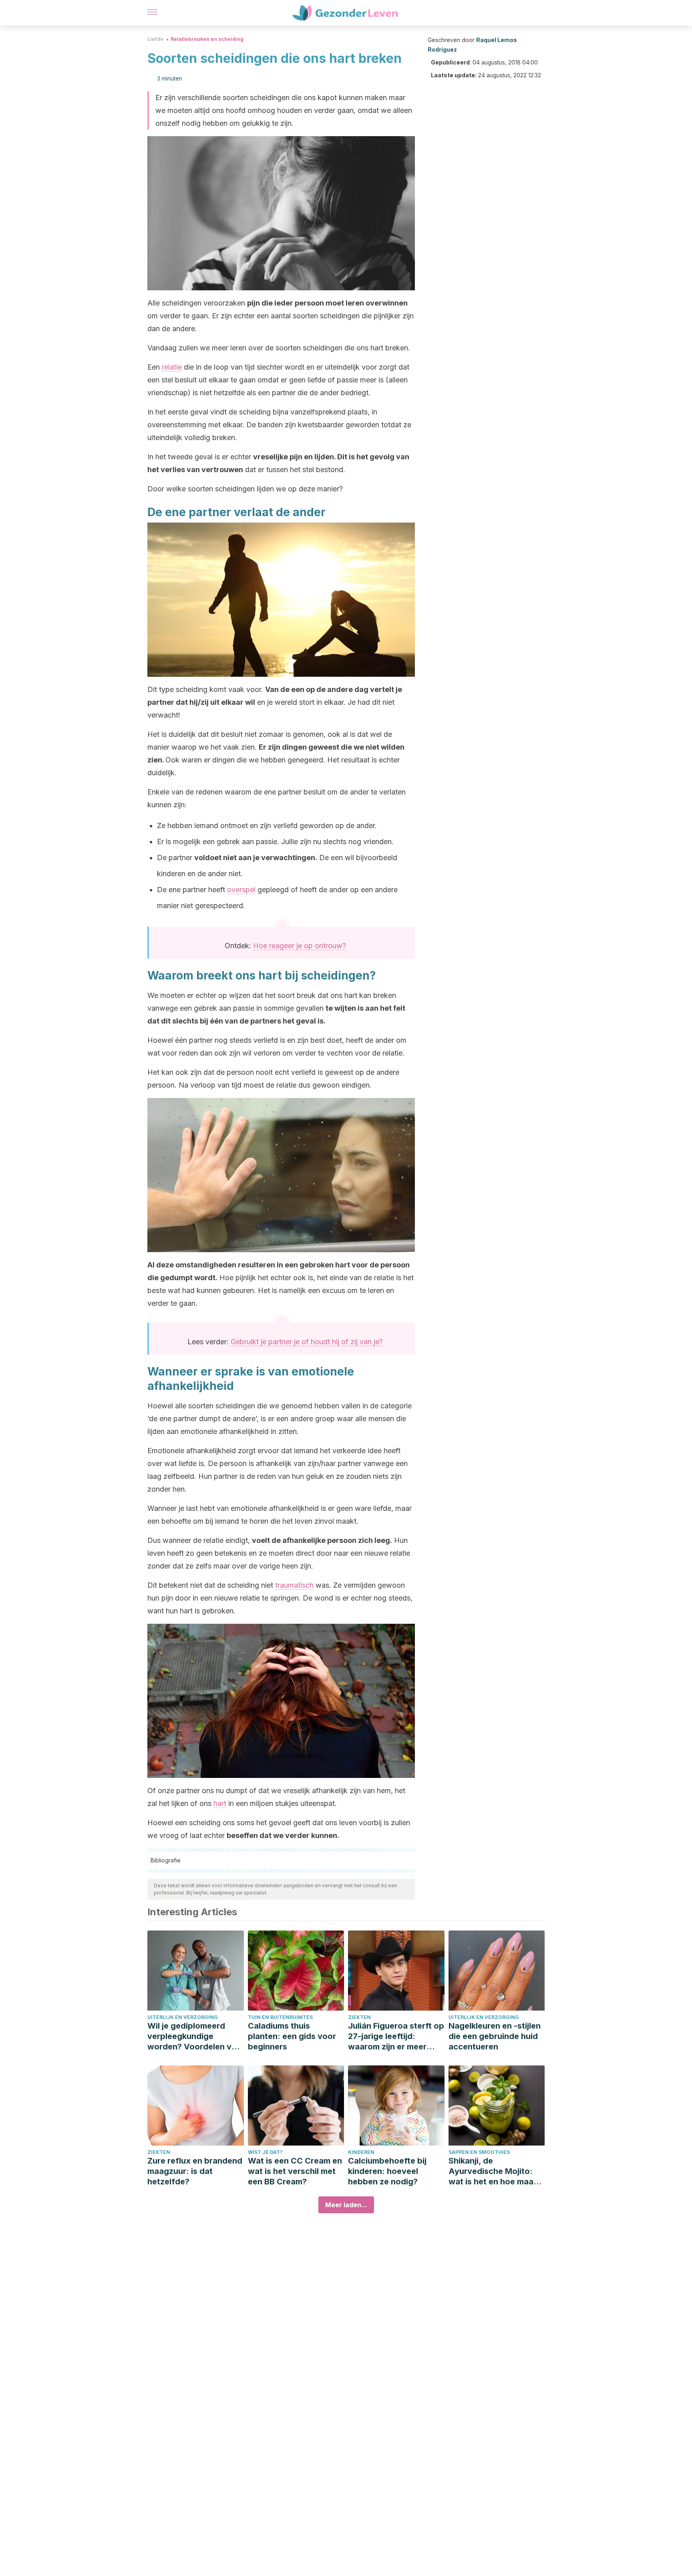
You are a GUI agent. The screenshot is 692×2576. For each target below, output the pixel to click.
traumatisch (294, 1585)
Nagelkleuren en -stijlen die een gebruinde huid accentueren (495, 2036)
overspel (241, 890)
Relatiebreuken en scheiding (207, 39)
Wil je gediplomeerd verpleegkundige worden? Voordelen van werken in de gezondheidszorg (194, 2036)
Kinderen (361, 2152)
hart (220, 1803)
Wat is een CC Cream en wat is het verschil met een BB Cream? (295, 2171)
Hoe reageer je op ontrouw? (300, 946)
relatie (172, 367)
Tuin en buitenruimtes (280, 2017)
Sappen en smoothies (479, 2152)
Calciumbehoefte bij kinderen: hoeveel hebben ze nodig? (387, 2171)
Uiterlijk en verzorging (183, 2017)
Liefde (155, 39)
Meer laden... (346, 2205)
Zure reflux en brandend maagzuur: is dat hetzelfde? (195, 2171)
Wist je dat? (265, 2152)
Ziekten (359, 2017)
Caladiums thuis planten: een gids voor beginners (292, 2036)
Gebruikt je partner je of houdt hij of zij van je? (307, 1342)
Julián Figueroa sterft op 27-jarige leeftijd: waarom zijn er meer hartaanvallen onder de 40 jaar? (396, 2036)
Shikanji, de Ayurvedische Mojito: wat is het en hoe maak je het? (493, 2171)
